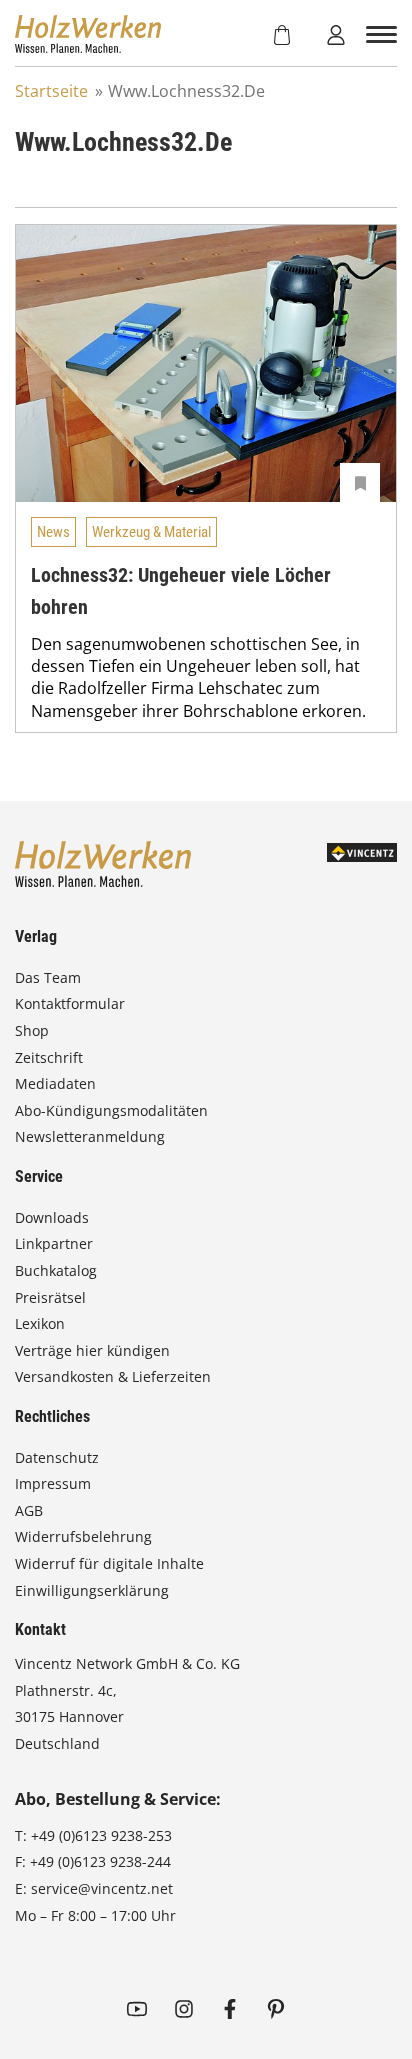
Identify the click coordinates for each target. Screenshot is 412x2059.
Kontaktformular (70, 1003)
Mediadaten (55, 1083)
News (53, 532)
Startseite (51, 91)
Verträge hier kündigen (92, 1350)
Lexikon (40, 1323)
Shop (32, 1030)
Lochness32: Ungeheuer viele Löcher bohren (181, 591)
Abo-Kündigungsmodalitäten (111, 1110)
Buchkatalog (56, 1270)
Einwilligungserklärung (92, 1590)
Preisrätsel (50, 1297)
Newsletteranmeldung (90, 1136)
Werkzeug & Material (151, 532)
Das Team (48, 977)
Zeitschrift (49, 1057)
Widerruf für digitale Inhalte (109, 1563)
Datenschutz (57, 1457)
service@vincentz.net (102, 1888)
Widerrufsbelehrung (83, 1536)
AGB (29, 1510)
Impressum (53, 1483)
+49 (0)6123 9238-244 (100, 1861)
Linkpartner (54, 1243)
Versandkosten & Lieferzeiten (113, 1376)
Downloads (52, 1217)
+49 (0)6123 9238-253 (101, 1835)
